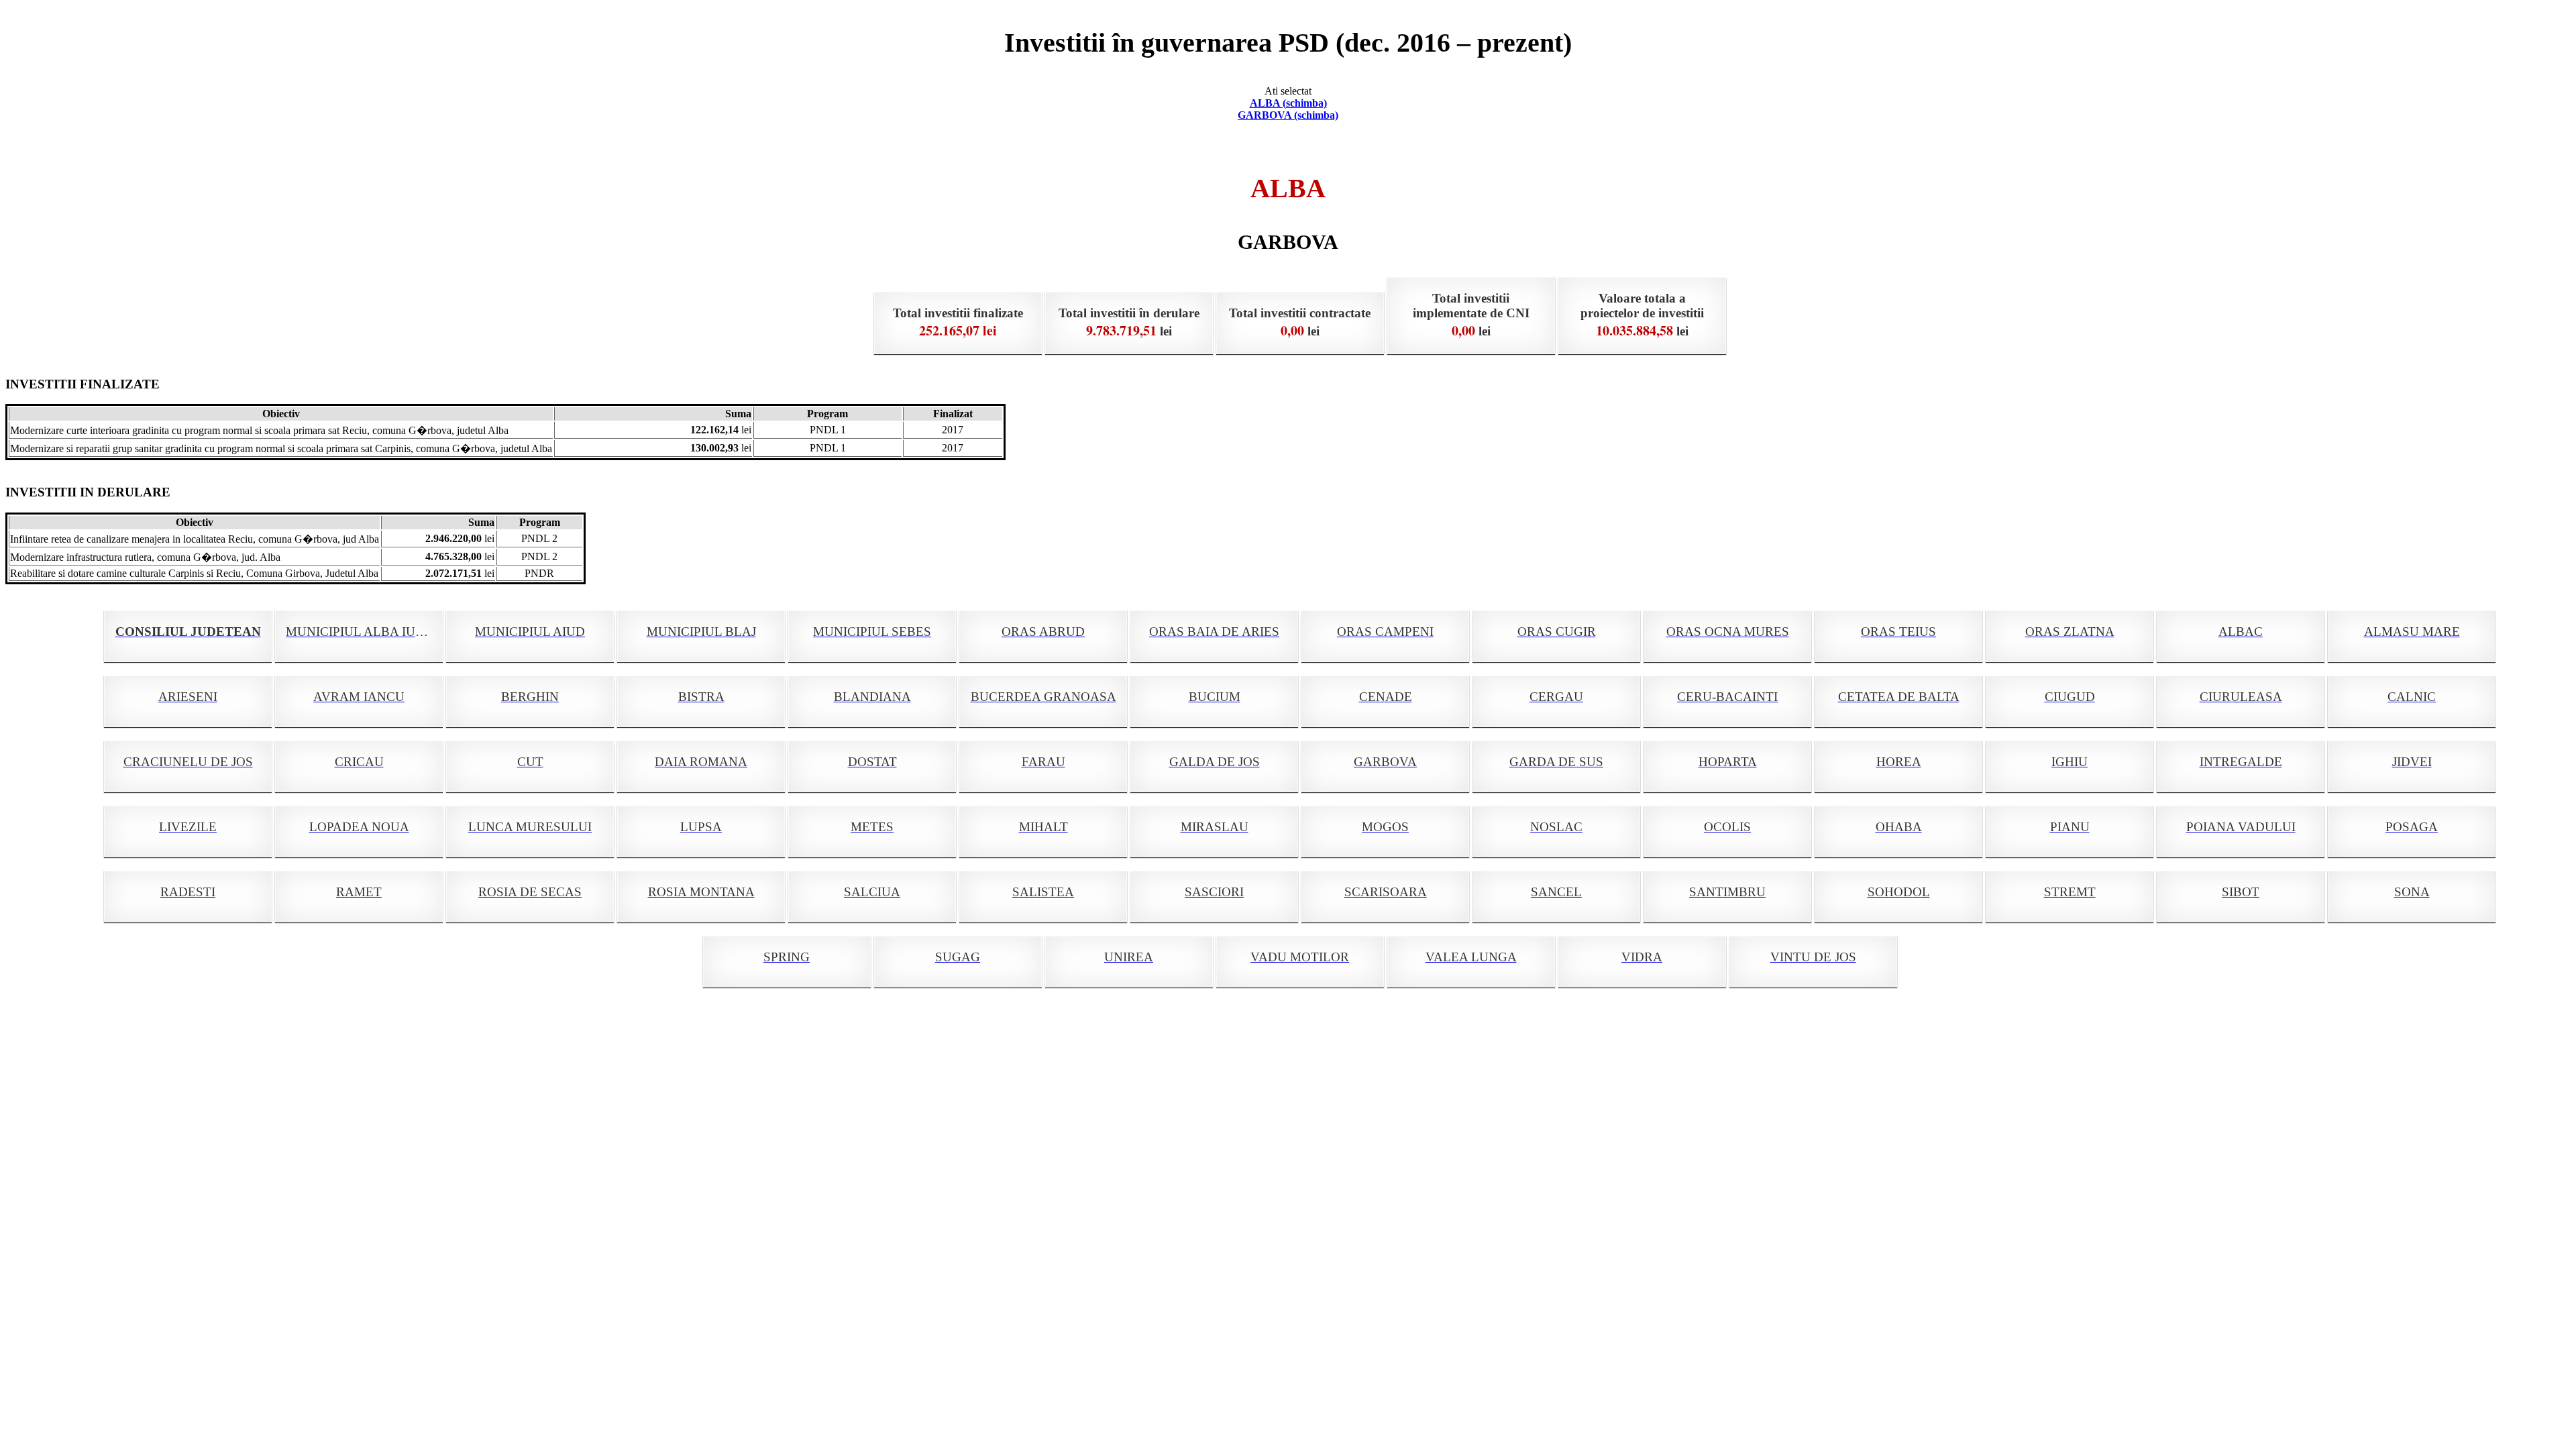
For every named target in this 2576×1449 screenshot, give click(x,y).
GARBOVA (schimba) (1288, 115)
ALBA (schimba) (1288, 103)
